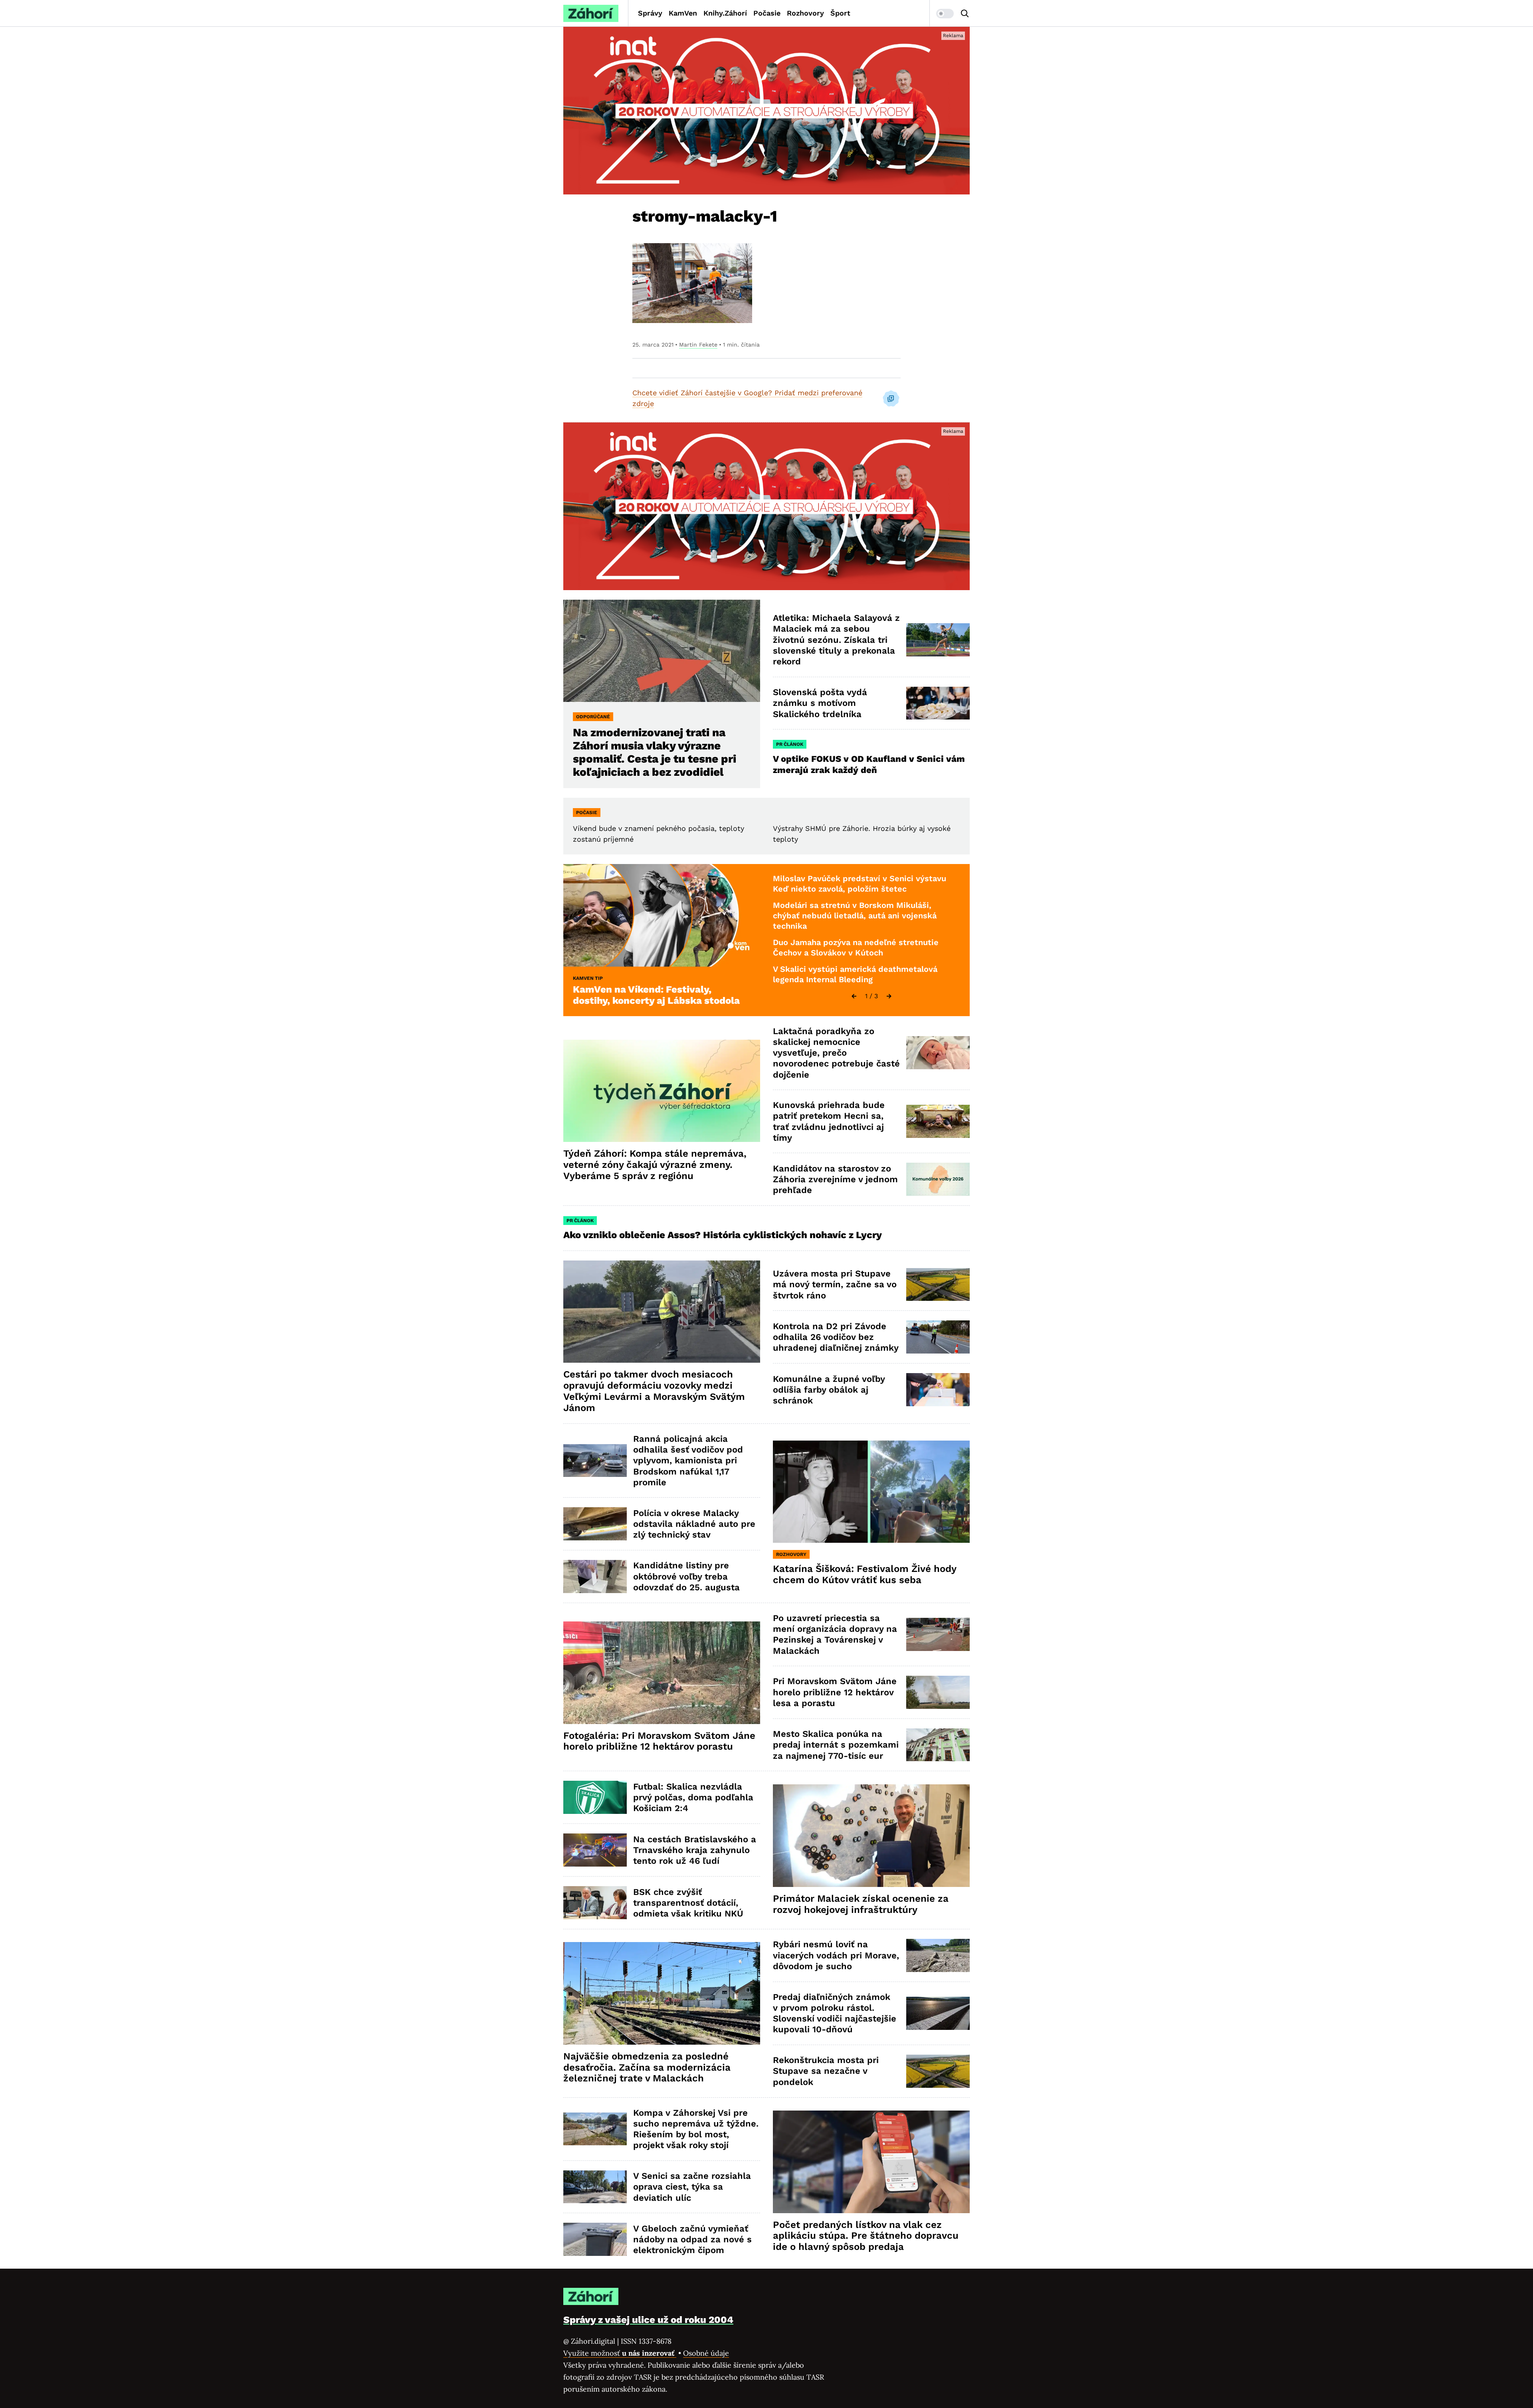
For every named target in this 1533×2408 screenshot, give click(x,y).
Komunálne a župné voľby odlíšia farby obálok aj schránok (829, 1390)
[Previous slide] (854, 996)
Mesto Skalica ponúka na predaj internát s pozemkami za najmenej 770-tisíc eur (836, 1745)
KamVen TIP (588, 978)
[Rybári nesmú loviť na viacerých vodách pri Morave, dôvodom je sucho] (938, 1955)
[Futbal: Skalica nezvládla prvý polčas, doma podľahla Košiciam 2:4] (595, 1797)
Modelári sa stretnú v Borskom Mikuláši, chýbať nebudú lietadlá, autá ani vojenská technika (855, 915)
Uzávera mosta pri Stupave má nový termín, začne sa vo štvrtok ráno (835, 1284)
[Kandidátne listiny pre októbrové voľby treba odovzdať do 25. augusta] (595, 1577)
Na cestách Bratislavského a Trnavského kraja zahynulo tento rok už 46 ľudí (695, 1850)
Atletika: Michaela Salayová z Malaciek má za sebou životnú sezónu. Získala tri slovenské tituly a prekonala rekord (836, 640)
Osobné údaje (706, 2353)
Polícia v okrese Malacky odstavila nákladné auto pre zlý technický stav (694, 1524)
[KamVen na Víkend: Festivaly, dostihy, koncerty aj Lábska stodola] (662, 915)
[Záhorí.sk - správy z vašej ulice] (591, 13)
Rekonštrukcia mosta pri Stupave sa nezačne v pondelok (826, 2071)
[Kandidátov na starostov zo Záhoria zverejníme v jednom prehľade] (938, 1179)
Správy (650, 13)
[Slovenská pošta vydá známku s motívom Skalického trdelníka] (938, 703)
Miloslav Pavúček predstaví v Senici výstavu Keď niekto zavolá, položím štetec (860, 884)
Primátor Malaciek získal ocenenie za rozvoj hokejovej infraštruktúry (861, 1904)
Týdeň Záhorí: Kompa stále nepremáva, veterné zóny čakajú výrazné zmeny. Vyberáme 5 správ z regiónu (655, 1165)
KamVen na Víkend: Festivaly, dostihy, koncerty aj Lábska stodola (656, 995)
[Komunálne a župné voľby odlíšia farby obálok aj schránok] (938, 1390)
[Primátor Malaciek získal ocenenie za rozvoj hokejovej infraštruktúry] (871, 1836)
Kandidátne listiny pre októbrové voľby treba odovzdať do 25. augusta (686, 1576)
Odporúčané (593, 717)
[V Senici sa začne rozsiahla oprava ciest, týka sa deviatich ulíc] (595, 2187)
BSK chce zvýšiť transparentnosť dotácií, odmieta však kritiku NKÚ (688, 1903)
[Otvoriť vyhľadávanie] (965, 14)
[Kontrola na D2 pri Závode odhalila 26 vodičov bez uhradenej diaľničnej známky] (938, 1337)
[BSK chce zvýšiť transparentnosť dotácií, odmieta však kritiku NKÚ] (595, 1903)
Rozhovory (805, 13)
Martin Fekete (698, 345)
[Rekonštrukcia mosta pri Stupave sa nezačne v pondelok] (938, 2071)
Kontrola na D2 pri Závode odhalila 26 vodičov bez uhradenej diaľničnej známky (836, 1337)
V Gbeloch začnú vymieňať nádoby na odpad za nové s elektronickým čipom (692, 2240)
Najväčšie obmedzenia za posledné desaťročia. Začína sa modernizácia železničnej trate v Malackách (647, 2067)
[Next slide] (889, 996)
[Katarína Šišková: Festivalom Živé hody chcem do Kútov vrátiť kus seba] (871, 1492)
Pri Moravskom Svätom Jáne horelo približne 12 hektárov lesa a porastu (835, 1692)
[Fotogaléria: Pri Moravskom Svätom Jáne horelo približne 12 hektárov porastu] (662, 1673)
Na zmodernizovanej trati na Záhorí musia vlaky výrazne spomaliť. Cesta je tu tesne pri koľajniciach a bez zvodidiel (655, 752)
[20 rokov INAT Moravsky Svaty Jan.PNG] (766, 111)
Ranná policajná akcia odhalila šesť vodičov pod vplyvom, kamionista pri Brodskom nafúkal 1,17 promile (688, 1461)
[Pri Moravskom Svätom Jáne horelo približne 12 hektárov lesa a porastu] (938, 1692)
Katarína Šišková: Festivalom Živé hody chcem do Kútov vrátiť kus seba (865, 1574)
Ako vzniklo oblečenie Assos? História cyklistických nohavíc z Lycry (723, 1235)
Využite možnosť (620, 2353)
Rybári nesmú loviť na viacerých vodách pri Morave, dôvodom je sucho (836, 1955)
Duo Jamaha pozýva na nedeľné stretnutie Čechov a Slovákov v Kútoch (856, 947)
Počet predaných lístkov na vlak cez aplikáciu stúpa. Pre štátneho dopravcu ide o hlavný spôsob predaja (866, 2236)
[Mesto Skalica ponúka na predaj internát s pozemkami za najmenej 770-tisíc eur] (938, 1745)
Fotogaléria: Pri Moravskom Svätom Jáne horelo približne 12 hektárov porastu (659, 1741)
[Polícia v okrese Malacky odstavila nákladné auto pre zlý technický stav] (595, 1524)
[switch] (945, 14)
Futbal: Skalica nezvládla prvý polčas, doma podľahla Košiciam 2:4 (693, 1798)
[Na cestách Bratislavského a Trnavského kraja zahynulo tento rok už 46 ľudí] (595, 1850)
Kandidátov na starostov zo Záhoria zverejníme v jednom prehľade (835, 1179)
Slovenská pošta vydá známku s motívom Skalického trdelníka (820, 703)
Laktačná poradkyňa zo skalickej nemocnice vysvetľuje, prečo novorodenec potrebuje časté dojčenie (836, 1053)
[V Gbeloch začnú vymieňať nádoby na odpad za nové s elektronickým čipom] (595, 2239)
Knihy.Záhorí (725, 13)
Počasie (767, 13)
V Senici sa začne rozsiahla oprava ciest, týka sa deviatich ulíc (692, 2187)
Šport (840, 13)
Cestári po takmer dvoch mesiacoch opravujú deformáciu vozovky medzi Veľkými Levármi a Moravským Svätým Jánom (654, 1391)
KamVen (683, 13)
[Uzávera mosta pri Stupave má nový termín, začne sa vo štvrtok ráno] (938, 1285)
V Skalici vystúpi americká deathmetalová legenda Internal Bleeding (855, 974)
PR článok (790, 744)
